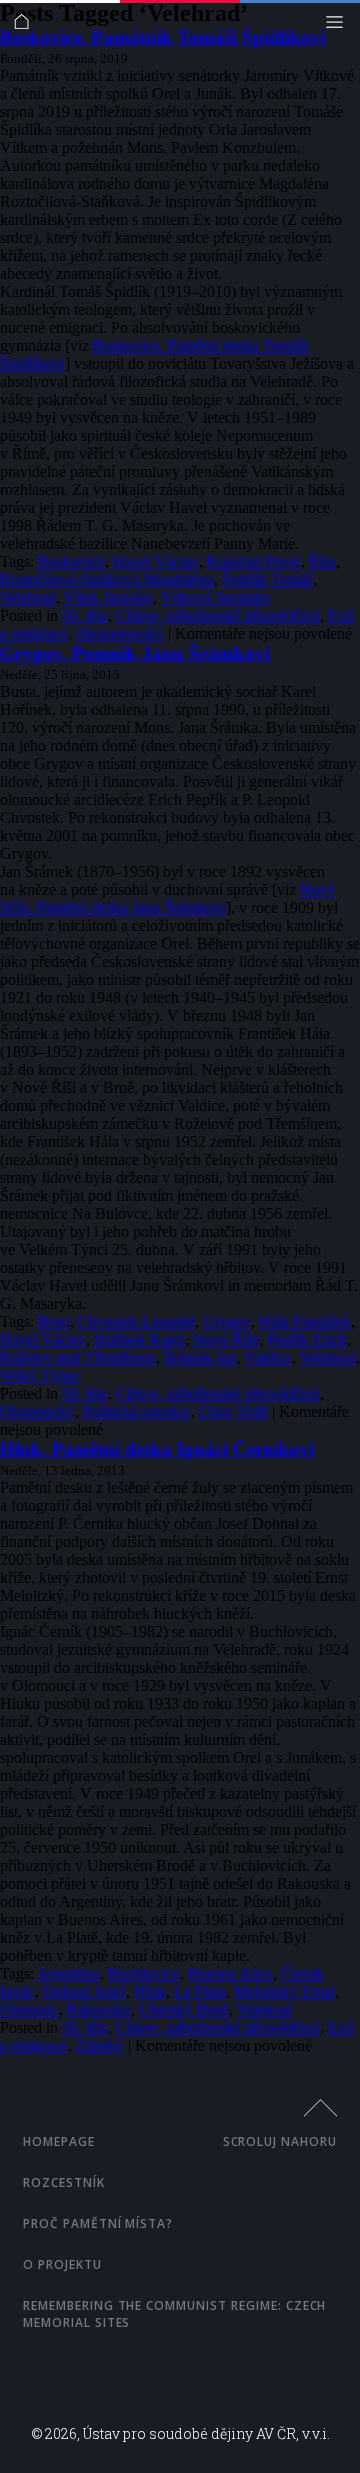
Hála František (305, 1321)
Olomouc (29, 2009)
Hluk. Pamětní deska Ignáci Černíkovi (157, 1449)
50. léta (85, 615)
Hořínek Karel (139, 1339)
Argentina (68, 1973)
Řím (322, 561)
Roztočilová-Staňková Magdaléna (107, 579)
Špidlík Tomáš (267, 579)
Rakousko (99, 2009)
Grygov (227, 1321)
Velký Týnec (40, 1375)
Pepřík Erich (307, 1339)
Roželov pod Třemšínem (78, 1357)
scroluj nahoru (280, 2141)
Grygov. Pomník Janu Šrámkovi (135, 653)
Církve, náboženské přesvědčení (218, 615)
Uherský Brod (184, 2009)
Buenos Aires (230, 1973)
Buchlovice (144, 1973)
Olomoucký (37, 1411)
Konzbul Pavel (254, 561)
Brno (54, 1321)
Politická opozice (137, 1411)
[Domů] (26, 26)
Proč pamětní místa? (98, 2223)
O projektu (62, 2264)
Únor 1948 (233, 1411)
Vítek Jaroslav (108, 597)
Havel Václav (156, 561)
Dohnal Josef (84, 1991)
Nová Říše (226, 1339)
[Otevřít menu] (339, 26)
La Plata (200, 1991)
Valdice (268, 1357)
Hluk (150, 1991)
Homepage (59, 2141)
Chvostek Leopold (136, 1321)
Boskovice (71, 561)
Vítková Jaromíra (215, 597)
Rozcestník (64, 2182)
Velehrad (28, 597)
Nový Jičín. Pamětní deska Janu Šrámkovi (168, 898)
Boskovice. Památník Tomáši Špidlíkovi (163, 37)
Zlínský (100, 2045)
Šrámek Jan (200, 1357)
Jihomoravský (120, 633)
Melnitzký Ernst (284, 1991)
